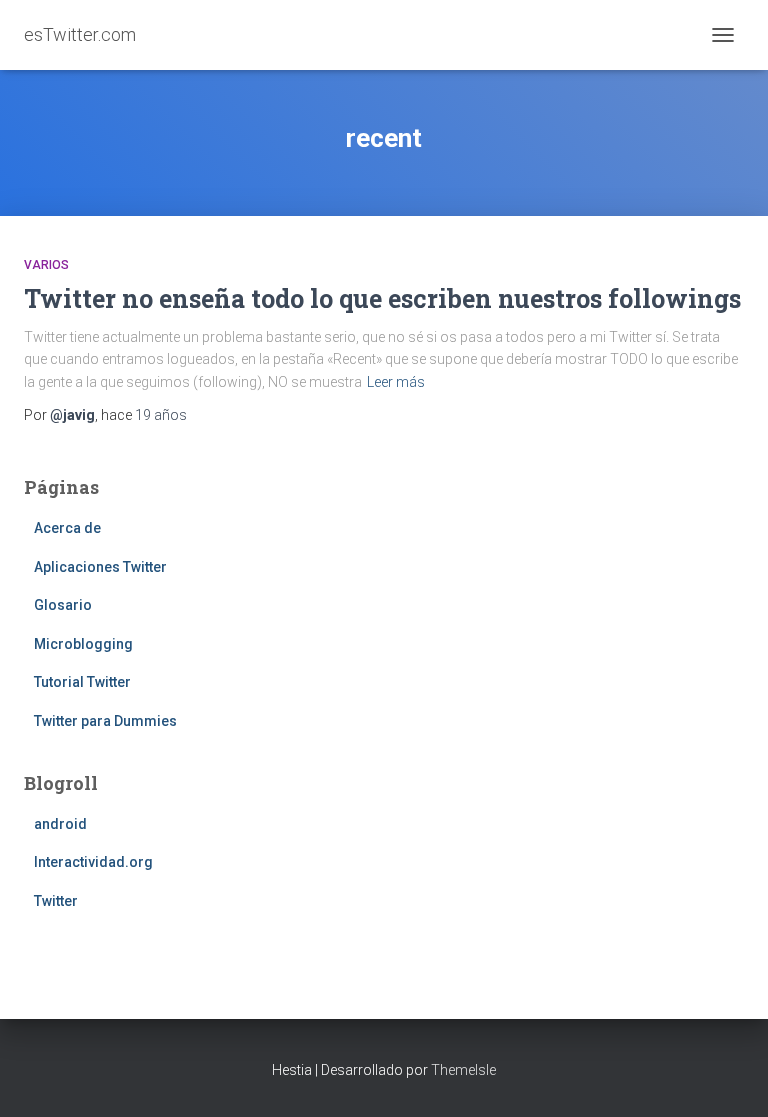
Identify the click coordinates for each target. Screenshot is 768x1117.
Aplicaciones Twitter (100, 567)
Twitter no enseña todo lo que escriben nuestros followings (382, 298)
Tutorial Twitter (82, 682)
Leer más (396, 382)
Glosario (63, 605)
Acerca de (67, 528)
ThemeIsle (463, 1070)
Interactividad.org (93, 862)
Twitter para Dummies (105, 721)
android (60, 824)
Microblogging (83, 644)
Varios (46, 265)
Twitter (56, 901)
